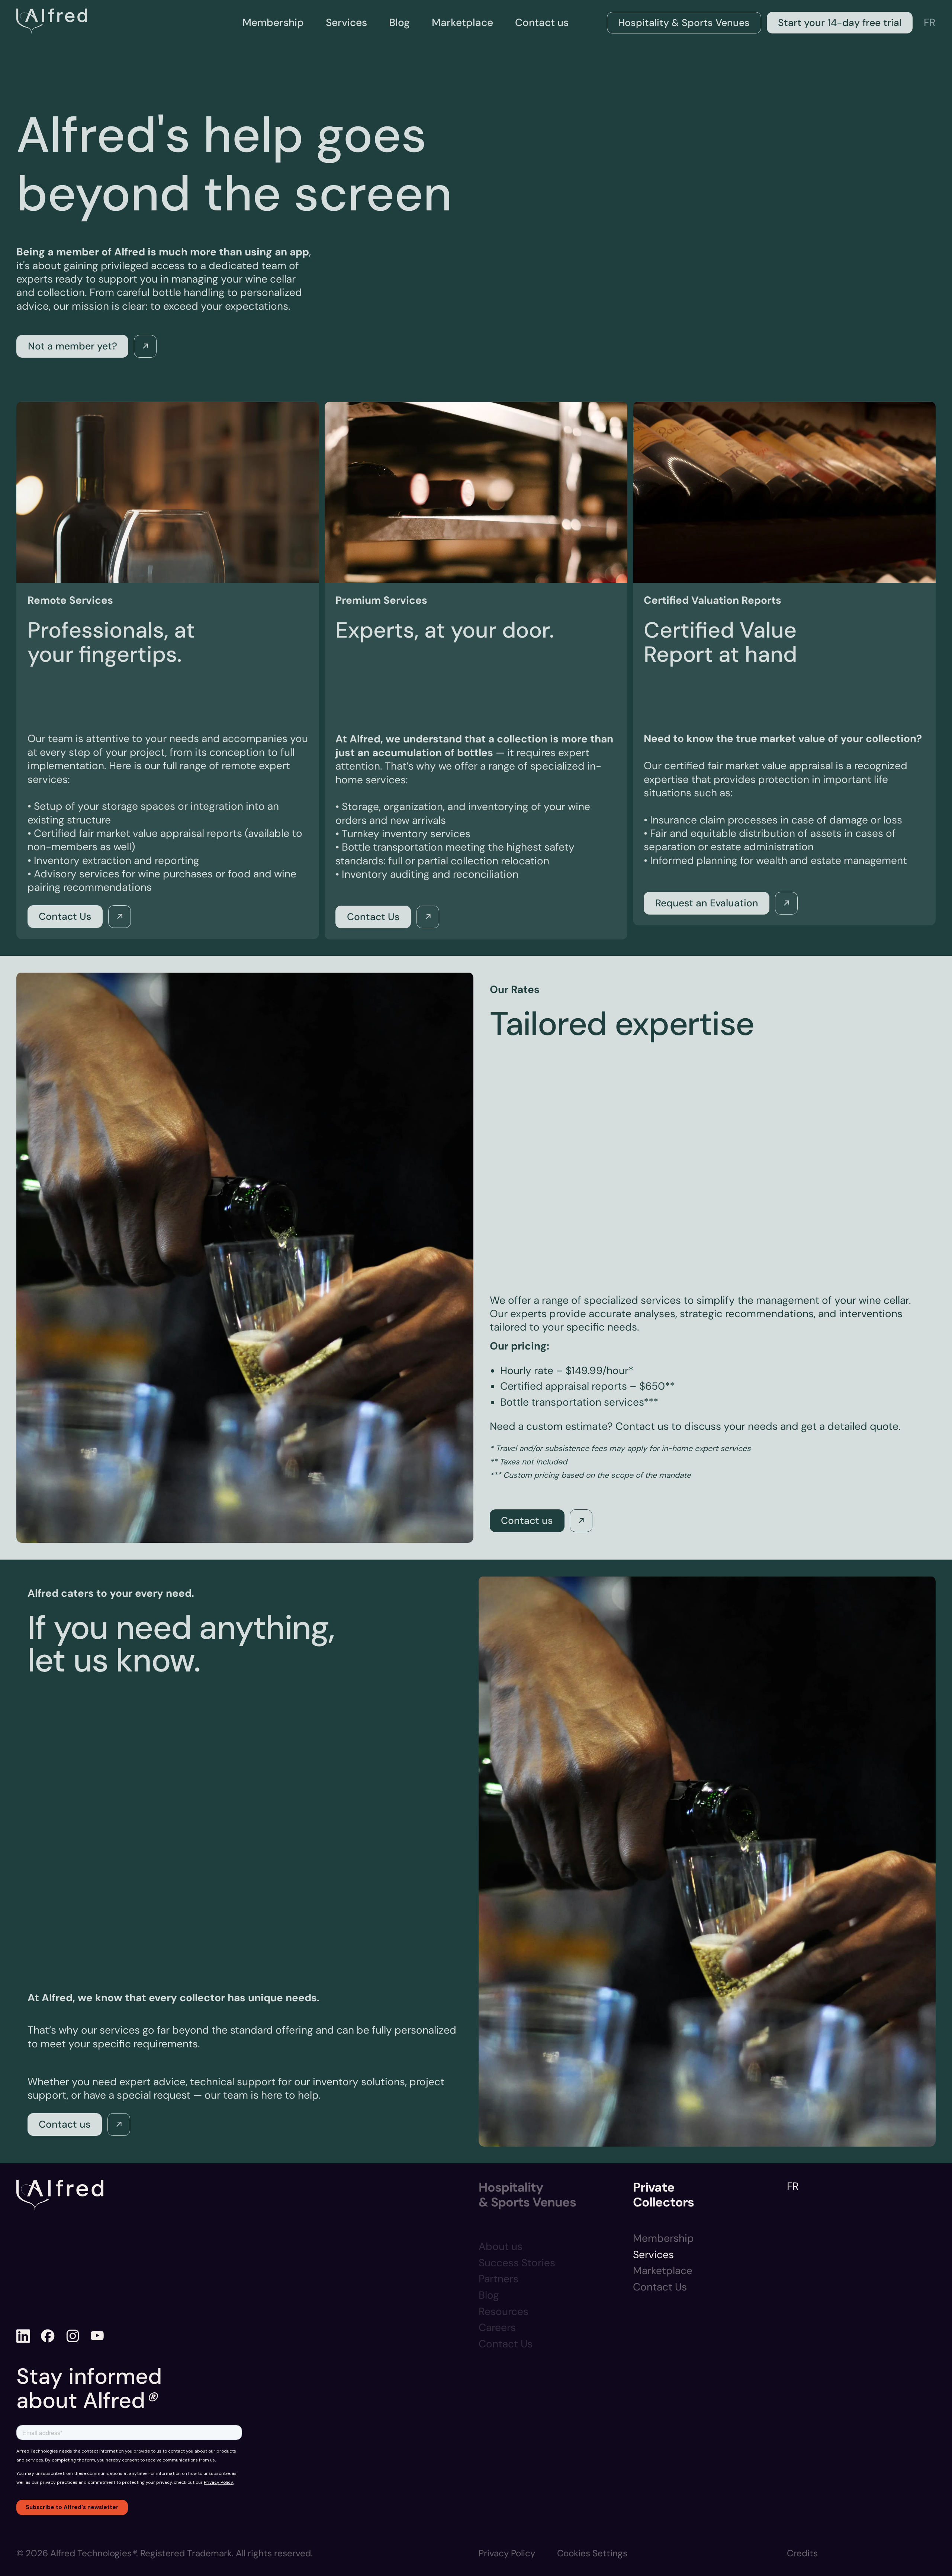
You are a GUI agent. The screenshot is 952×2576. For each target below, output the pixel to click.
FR (930, 22)
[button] (592, 2554)
